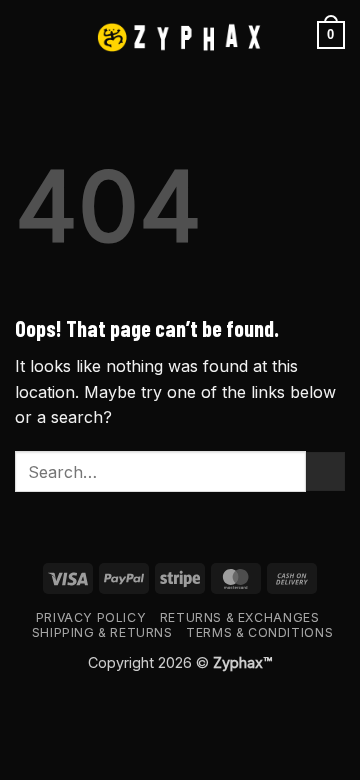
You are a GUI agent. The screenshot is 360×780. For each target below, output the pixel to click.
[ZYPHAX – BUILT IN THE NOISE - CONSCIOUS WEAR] (180, 35)
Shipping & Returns (102, 632)
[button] (27, 34)
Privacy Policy (91, 617)
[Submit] (325, 471)
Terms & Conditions (259, 632)
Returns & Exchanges (240, 617)
